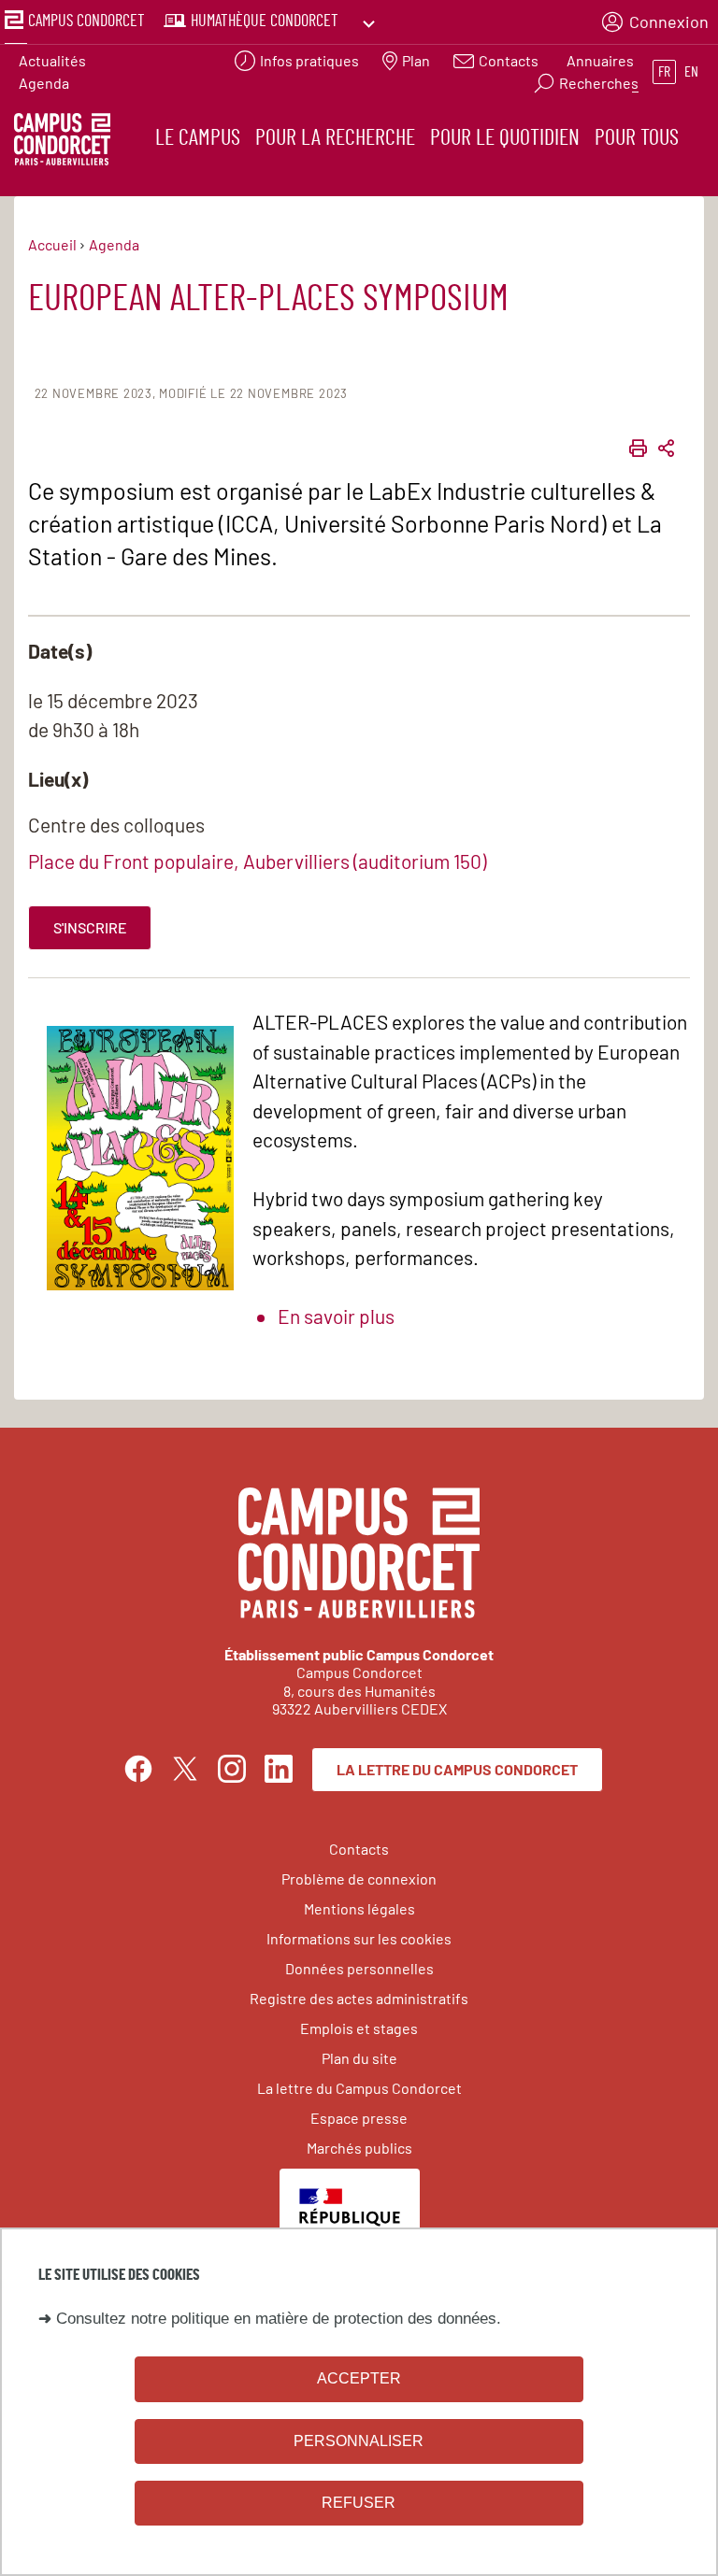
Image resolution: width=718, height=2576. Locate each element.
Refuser (359, 2503)
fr (664, 72)
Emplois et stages (359, 2028)
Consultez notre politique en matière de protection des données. (279, 2319)
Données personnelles (359, 1968)
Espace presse (359, 2118)
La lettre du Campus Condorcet (457, 1769)
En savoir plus (336, 1316)
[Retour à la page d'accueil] (62, 142)
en (691, 72)
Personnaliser (359, 2441)
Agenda (44, 83)
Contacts (359, 1849)
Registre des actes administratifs (359, 1998)
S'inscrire (90, 927)
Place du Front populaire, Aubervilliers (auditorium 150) (257, 861)
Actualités (52, 60)
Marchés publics (359, 2148)
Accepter (359, 2378)
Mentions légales (359, 1908)
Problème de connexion (359, 1879)
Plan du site (359, 2058)
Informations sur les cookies (359, 1938)
